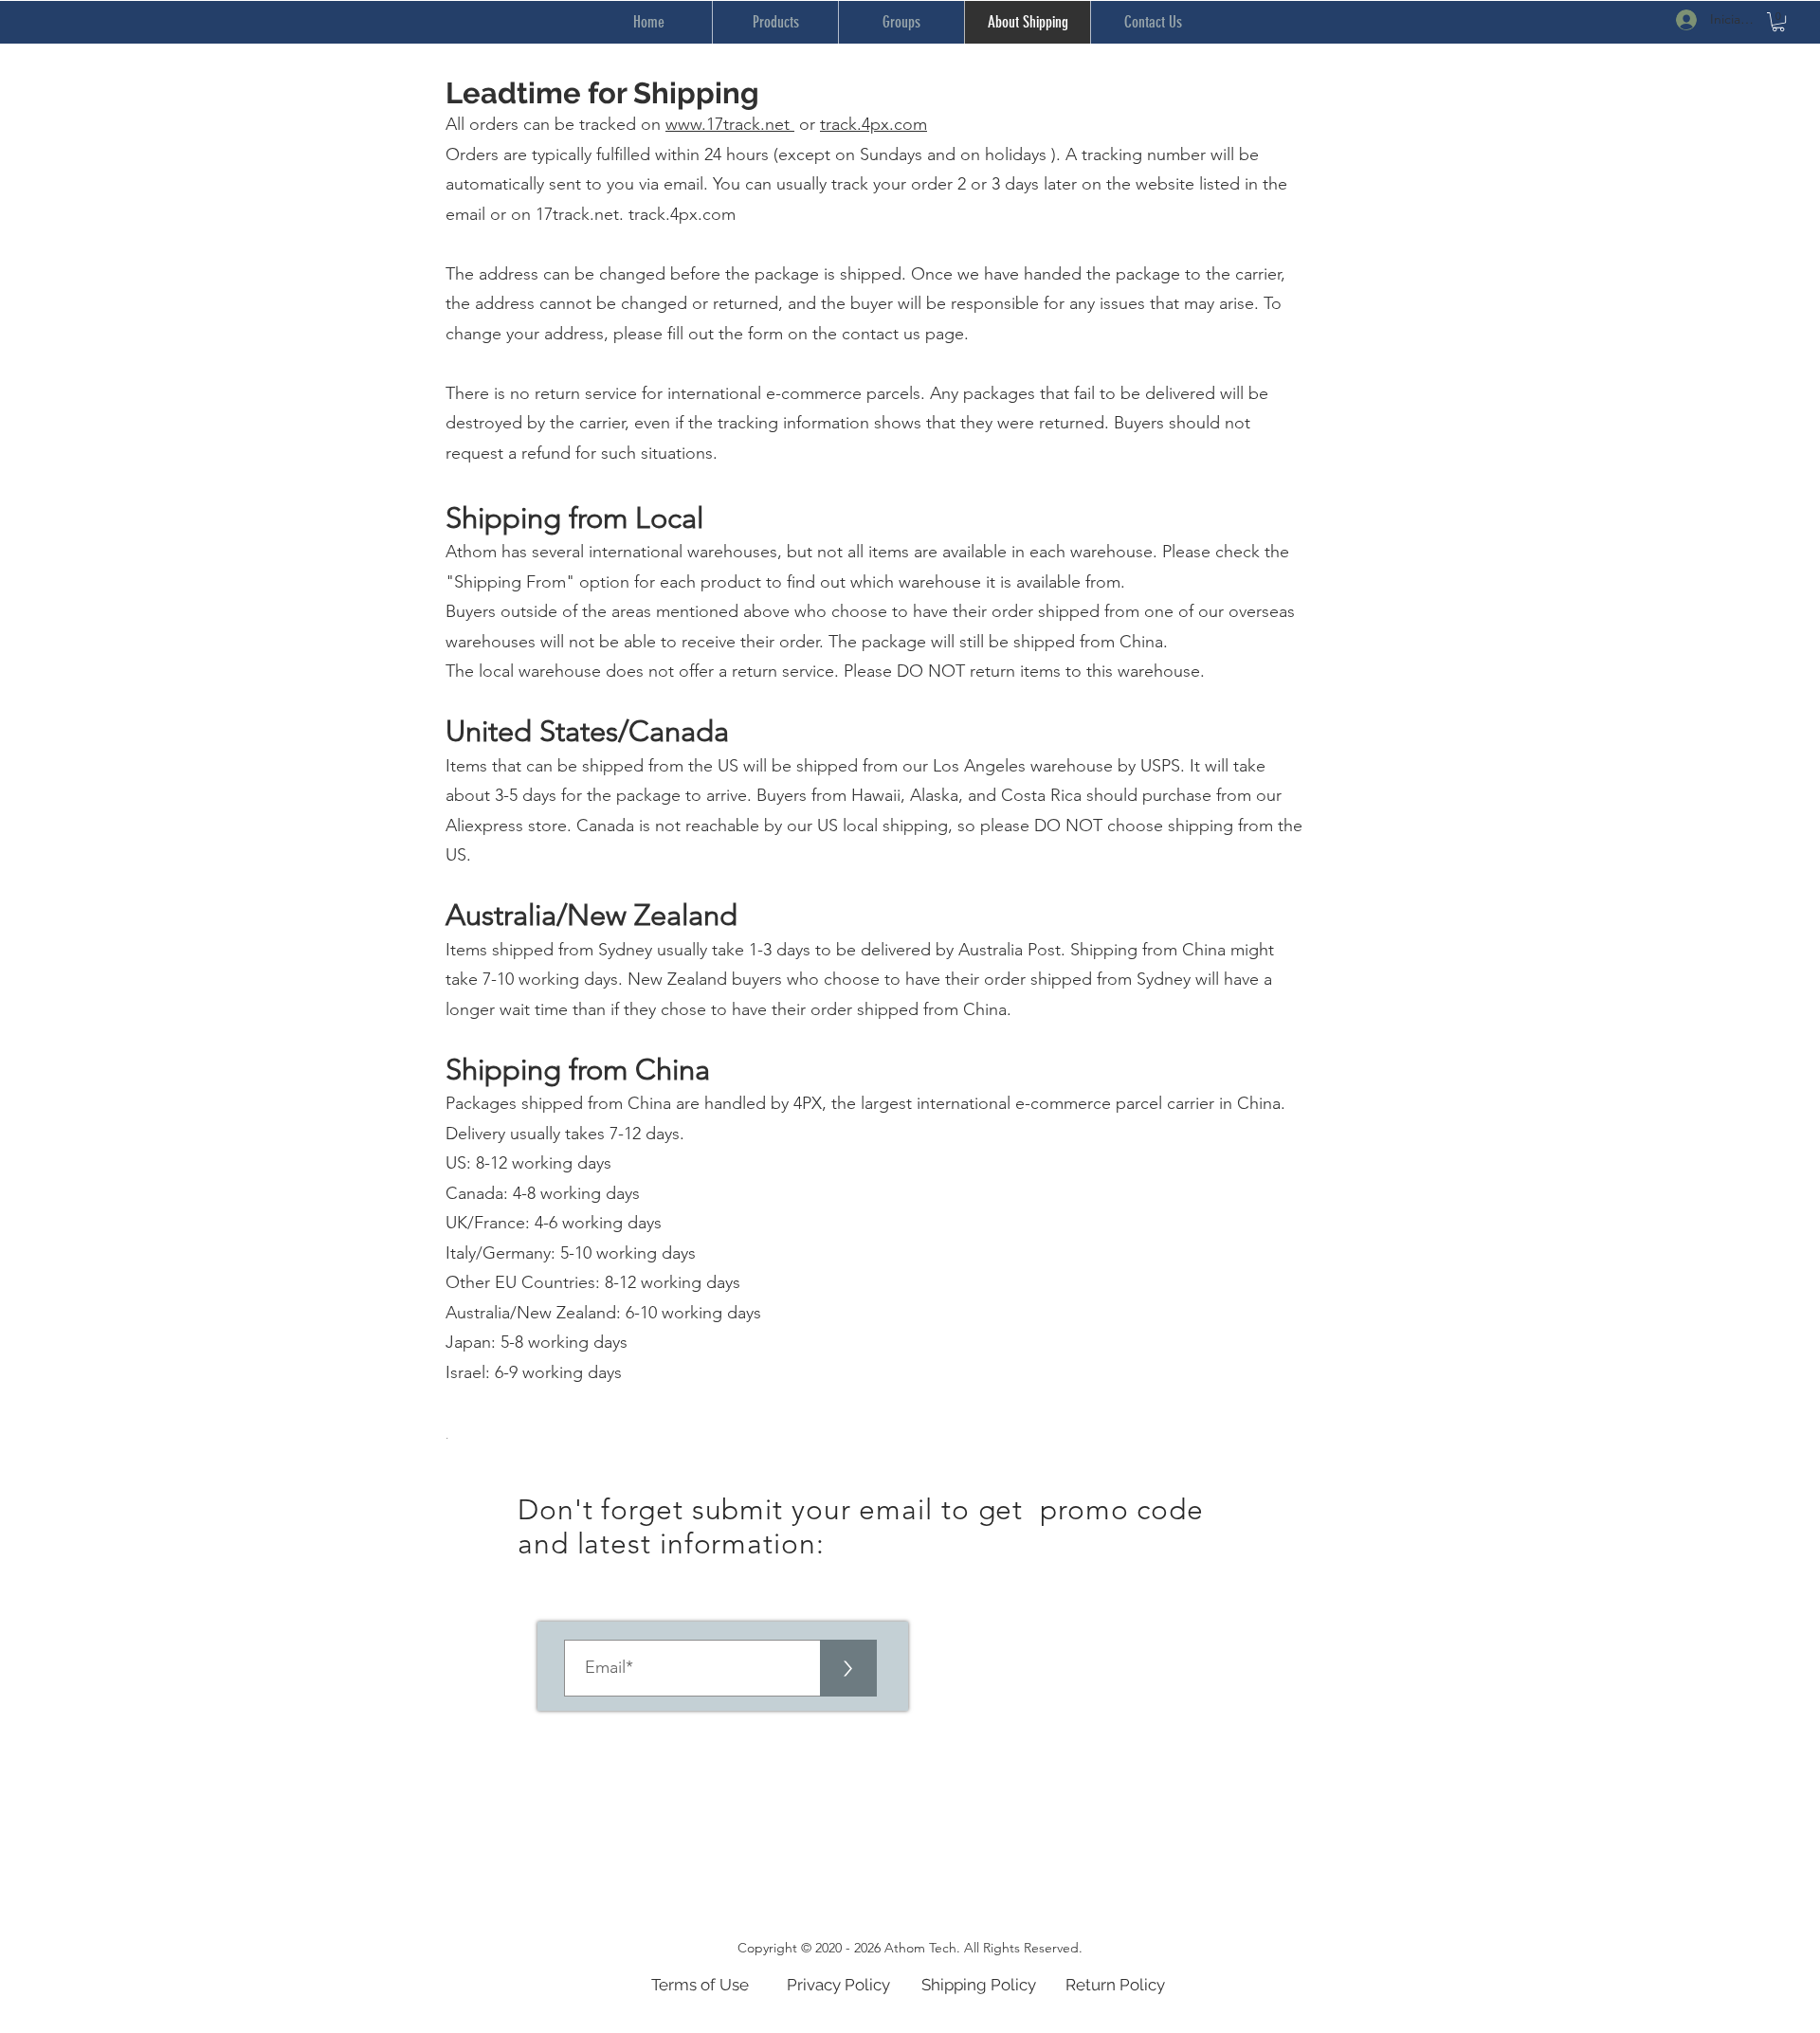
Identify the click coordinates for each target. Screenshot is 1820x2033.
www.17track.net (730, 124)
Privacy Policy (838, 1985)
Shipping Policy (979, 1985)
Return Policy (1115, 1985)
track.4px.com (874, 124)
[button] (1778, 22)
